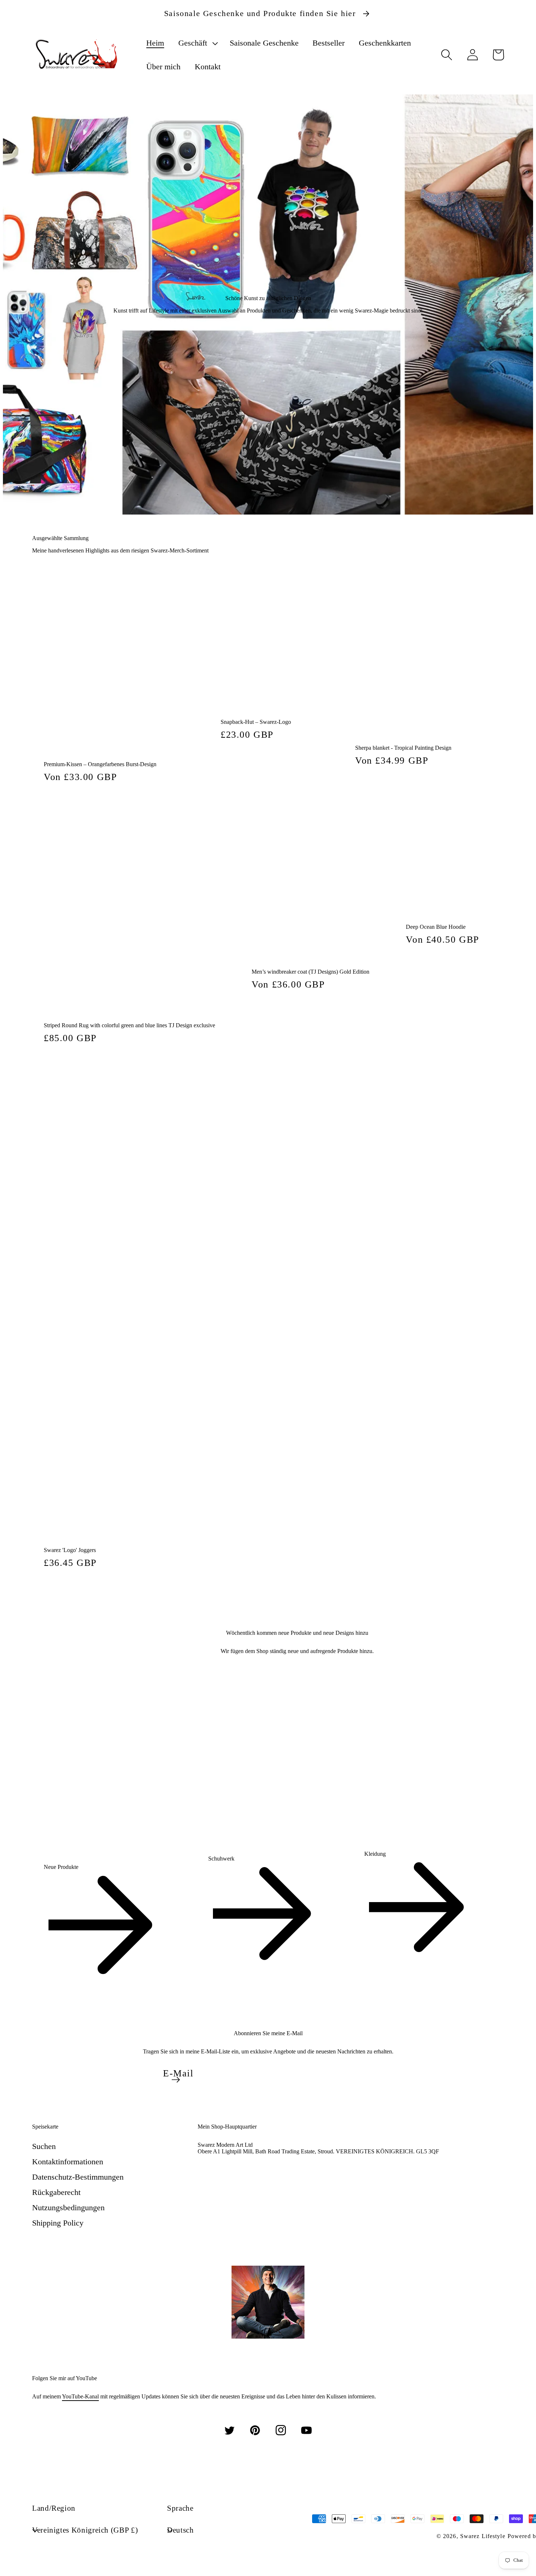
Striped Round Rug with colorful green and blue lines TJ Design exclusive (129, 1025)
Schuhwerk (221, 1859)
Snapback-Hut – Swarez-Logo (256, 722)
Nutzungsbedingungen (68, 2208)
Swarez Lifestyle (483, 2536)
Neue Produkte (61, 1867)
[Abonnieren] (176, 2080)
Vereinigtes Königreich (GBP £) (85, 2530)
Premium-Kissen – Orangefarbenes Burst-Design (100, 764)
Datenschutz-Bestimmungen (78, 2177)
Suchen (44, 2146)
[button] (197, 43)
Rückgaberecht (56, 2192)
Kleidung (375, 1854)
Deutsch (180, 2530)
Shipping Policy (58, 2223)
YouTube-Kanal (80, 2396)
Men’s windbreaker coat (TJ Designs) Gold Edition (310, 972)
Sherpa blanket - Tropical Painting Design (403, 748)
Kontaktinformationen (68, 2162)
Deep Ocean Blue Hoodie (436, 927)
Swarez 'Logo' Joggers (70, 1550)
